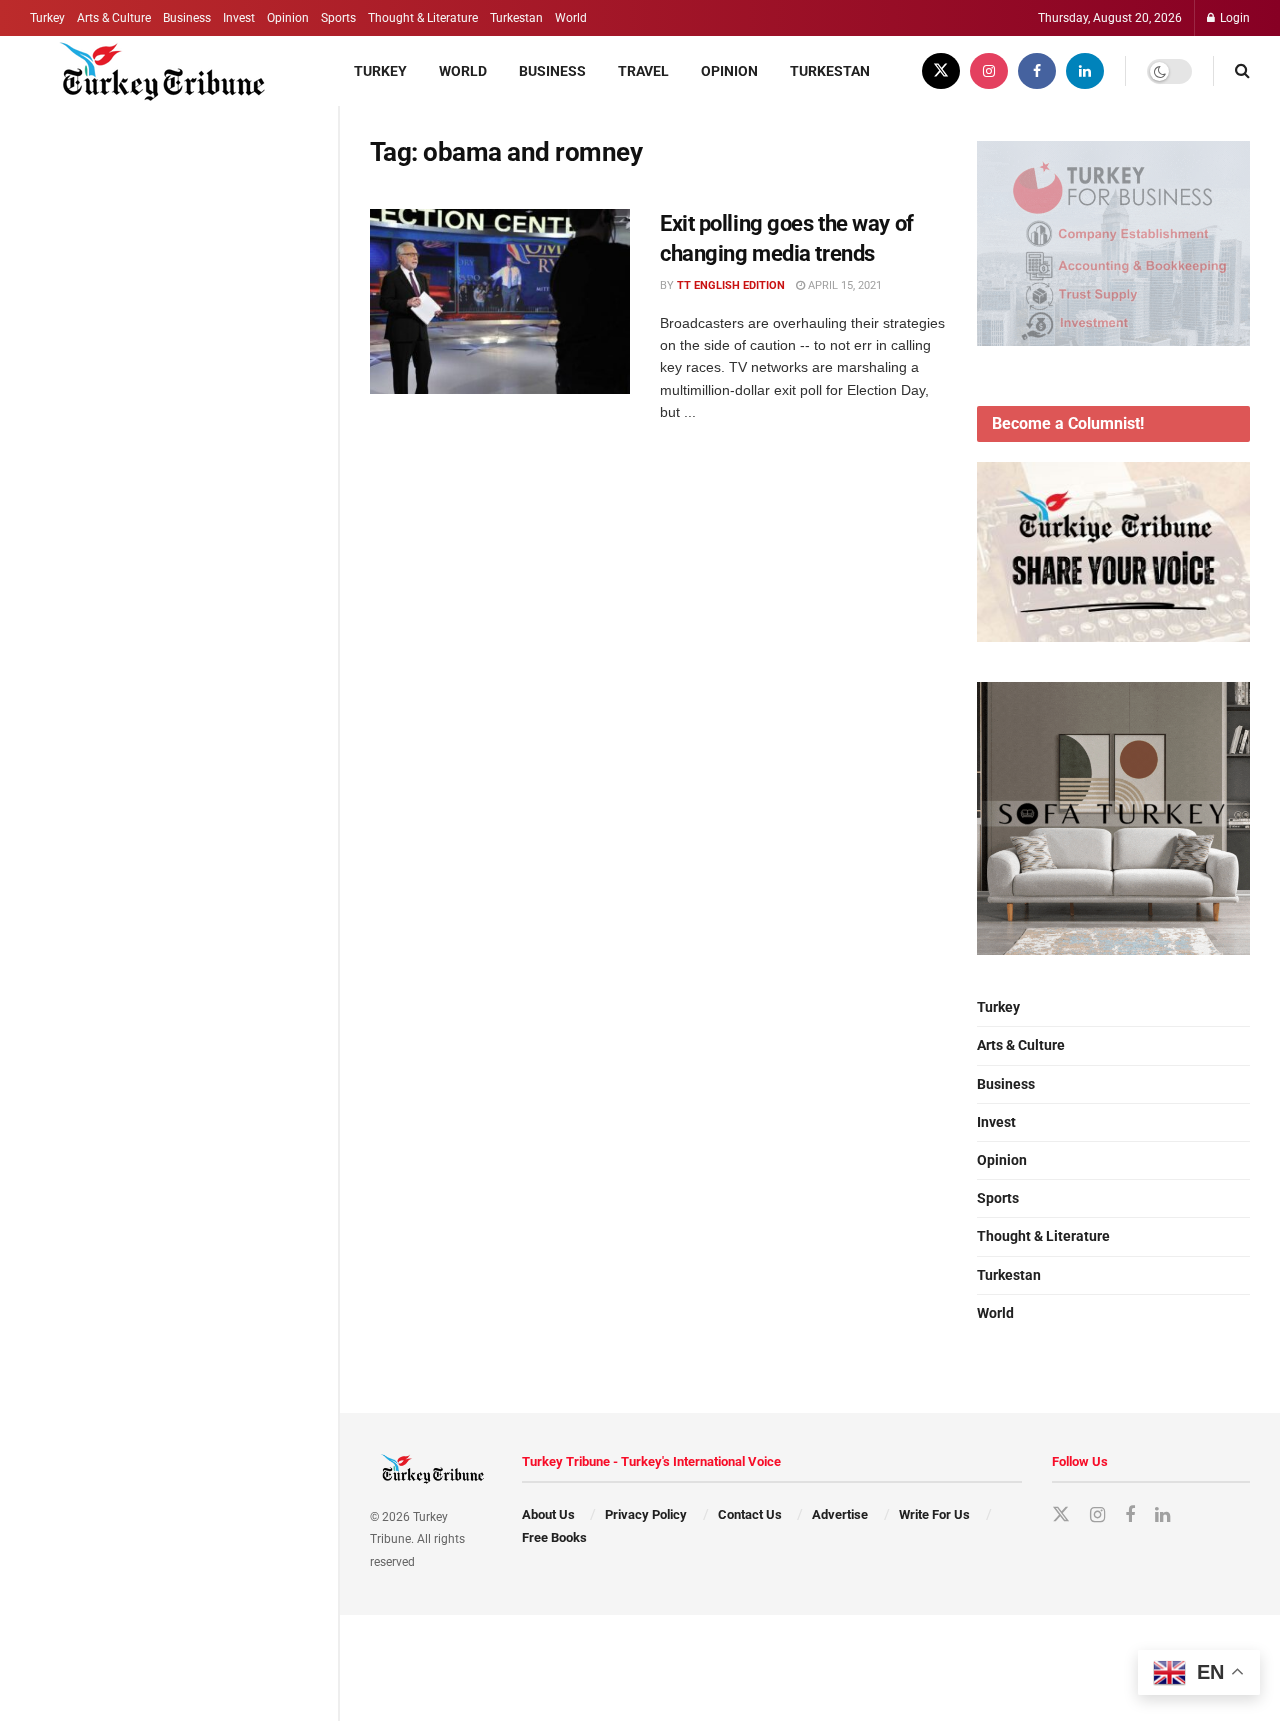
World (571, 18)
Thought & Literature (423, 18)
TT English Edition (731, 285)
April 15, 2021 (843, 285)
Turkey (47, 18)
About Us (548, 1514)
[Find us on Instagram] (989, 71)
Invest (239, 18)
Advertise (840, 1514)
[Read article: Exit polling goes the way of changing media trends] (500, 302)
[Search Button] (1242, 71)
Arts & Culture (114, 18)
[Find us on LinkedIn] (1085, 71)
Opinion (288, 18)
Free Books (554, 1537)
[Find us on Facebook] (1037, 71)
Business (187, 18)
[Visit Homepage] (151, 71)
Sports (338, 18)
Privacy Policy (646, 1514)
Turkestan (516, 18)
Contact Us (750, 1514)
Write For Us (934, 1514)
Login (1233, 18)
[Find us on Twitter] (941, 71)
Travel (643, 71)
